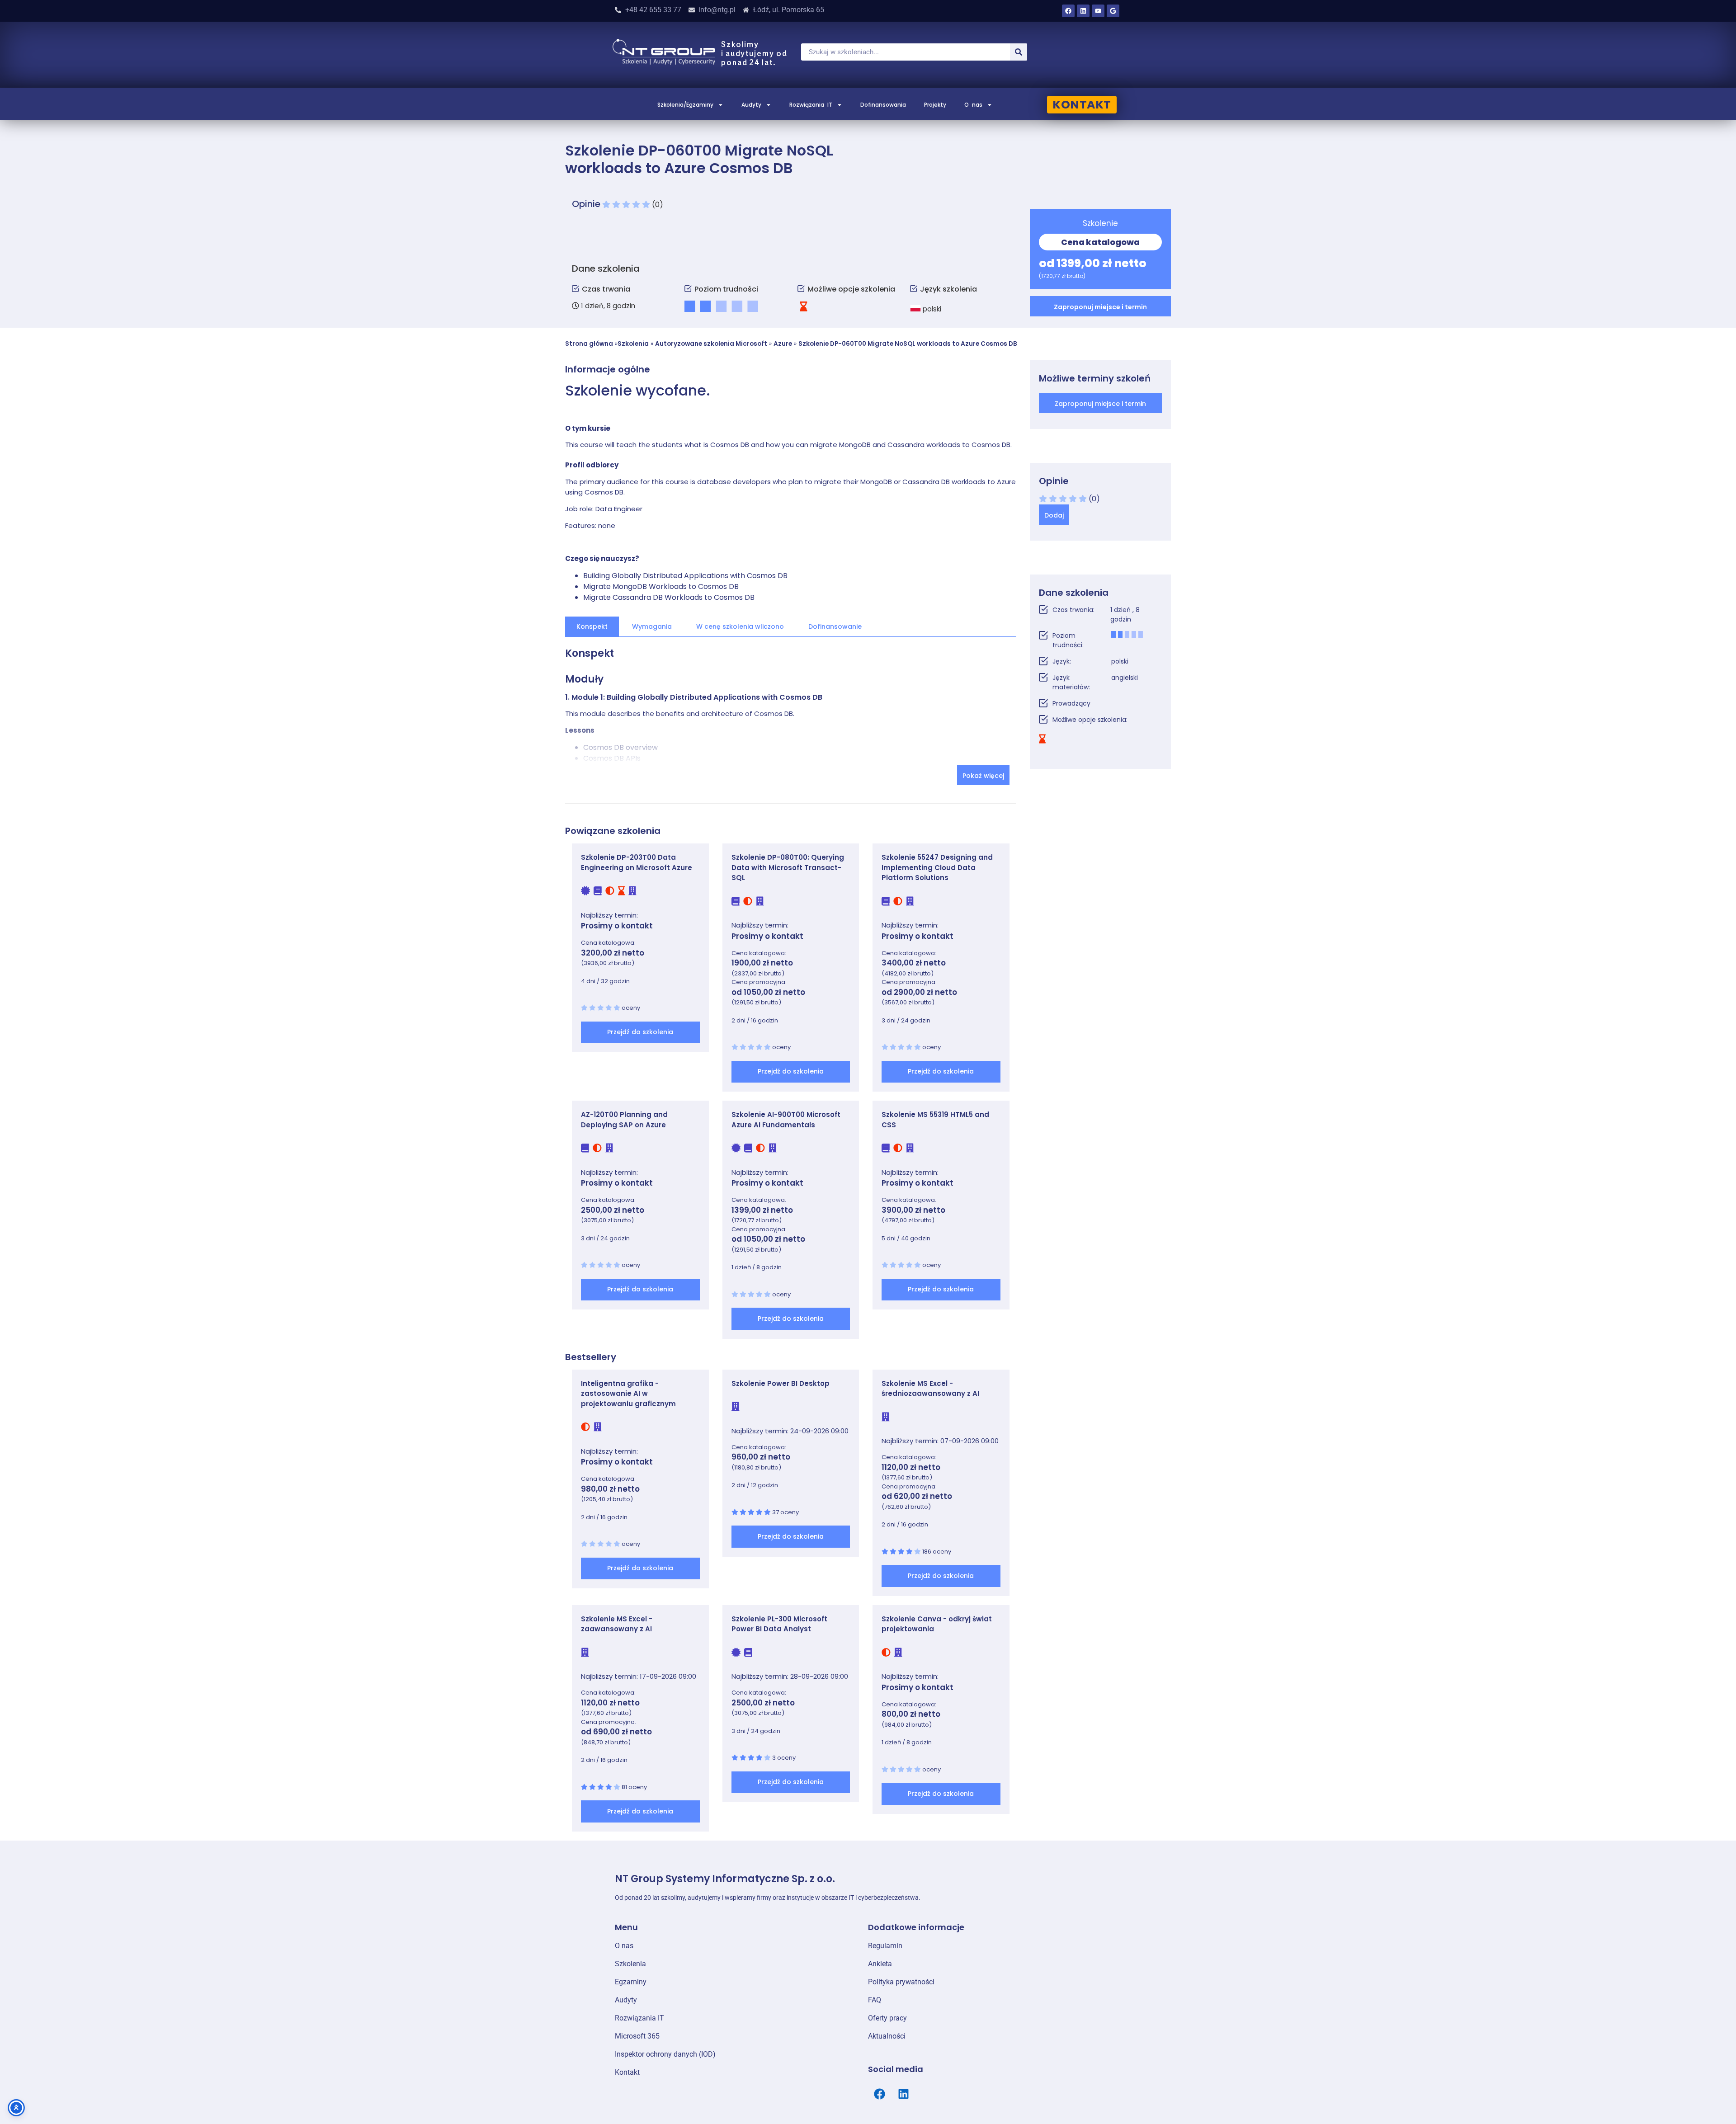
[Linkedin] (1083, 11)
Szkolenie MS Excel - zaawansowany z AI (617, 1624)
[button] (1101, 306)
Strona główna (589, 344)
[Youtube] (1098, 11)
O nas (973, 105)
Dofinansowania (883, 105)
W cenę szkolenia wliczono (740, 626)
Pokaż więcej (983, 776)
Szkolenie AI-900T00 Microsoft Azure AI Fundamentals (786, 1120)
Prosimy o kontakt (617, 926)
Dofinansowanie (835, 626)
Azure (783, 344)
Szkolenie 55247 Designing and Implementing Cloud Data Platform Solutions (937, 867)
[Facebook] (1068, 11)
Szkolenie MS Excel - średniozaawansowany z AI (930, 1389)
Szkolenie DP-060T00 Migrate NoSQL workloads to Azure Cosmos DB (908, 344)
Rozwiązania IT (811, 105)
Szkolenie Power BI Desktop (781, 1383)
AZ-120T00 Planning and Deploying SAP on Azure (624, 1120)
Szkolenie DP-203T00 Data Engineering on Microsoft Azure (637, 862)
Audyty (751, 105)
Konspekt (592, 626)
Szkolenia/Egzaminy (685, 105)
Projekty (935, 105)
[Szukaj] (1019, 52)
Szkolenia (633, 344)
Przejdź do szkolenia (640, 1032)
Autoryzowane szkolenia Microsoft (711, 344)
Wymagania (652, 626)
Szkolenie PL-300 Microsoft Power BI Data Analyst (779, 1624)
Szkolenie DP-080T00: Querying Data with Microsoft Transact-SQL (788, 867)
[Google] (1113, 11)
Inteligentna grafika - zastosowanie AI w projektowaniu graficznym (628, 1394)
